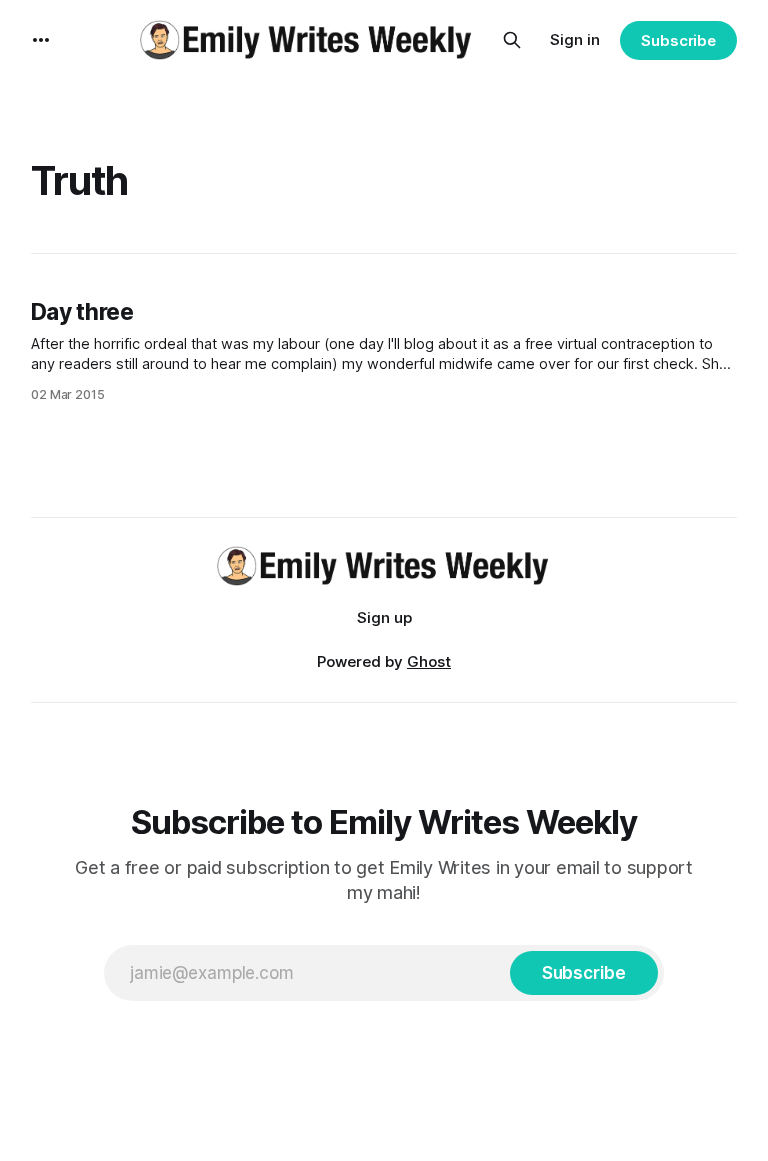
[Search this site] (512, 40)
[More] (41, 40)
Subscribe (678, 40)
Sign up (384, 617)
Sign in (575, 39)
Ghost (429, 661)
